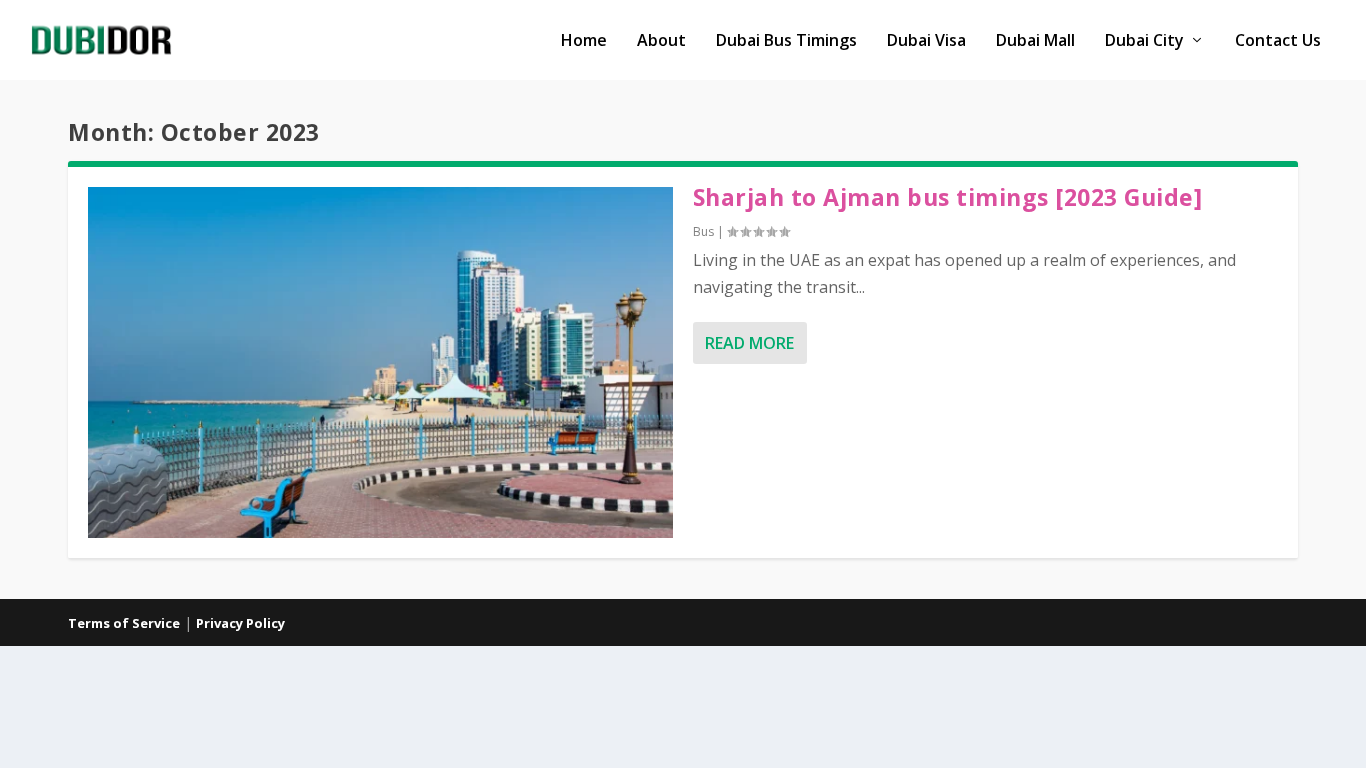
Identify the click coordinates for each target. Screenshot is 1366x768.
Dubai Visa (926, 41)
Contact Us (1278, 41)
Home (584, 41)
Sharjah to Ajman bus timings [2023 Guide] (948, 197)
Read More (749, 343)
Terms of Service (124, 623)
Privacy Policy (240, 623)
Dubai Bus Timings (786, 41)
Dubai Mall (1035, 41)
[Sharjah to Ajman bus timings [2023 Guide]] (380, 362)
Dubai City (1144, 41)
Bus (703, 231)
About (661, 41)
